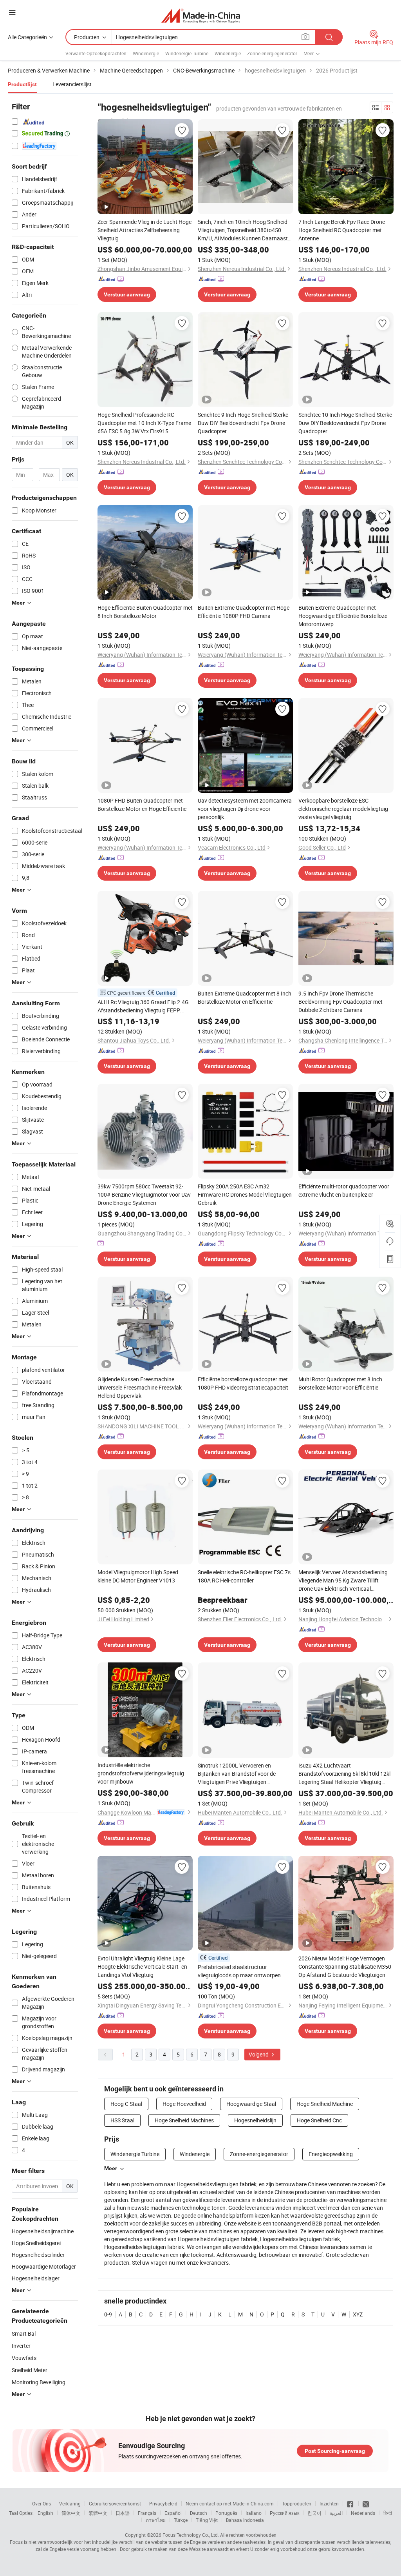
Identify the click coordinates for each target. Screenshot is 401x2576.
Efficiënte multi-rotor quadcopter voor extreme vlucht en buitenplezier (344, 1190)
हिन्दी (388, 2513)
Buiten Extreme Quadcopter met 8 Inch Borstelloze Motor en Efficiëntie (245, 997)
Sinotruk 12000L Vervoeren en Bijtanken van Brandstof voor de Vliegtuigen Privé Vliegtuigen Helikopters (237, 1774)
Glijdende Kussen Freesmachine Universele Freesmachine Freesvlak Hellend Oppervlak (140, 1387)
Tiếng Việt (207, 2520)
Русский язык (284, 2513)
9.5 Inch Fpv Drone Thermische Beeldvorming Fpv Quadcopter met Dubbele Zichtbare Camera (340, 1002)
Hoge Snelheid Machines (184, 2120)
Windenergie (146, 53)
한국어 (314, 2513)
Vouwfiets (24, 2358)
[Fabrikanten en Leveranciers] (201, 15)
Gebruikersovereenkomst (115, 2503)
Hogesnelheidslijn (255, 2120)
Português (226, 2513)
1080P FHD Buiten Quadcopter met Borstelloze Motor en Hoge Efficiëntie (142, 805)
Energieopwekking (331, 2154)
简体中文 (71, 2513)
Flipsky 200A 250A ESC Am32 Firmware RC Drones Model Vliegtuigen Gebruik (245, 1194)
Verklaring (70, 2503)
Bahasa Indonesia (245, 2520)
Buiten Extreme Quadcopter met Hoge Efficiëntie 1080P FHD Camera (244, 612)
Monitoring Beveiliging (39, 2382)
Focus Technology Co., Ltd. (191, 2535)
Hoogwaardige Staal (251, 2104)
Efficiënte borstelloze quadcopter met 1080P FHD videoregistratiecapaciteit (243, 1383)
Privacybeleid (163, 2503)
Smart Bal (24, 2333)
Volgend (259, 2054)
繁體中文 (98, 2513)
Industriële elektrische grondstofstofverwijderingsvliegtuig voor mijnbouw (141, 1773)
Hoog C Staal (126, 2104)
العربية (336, 2513)
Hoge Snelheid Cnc (319, 2120)
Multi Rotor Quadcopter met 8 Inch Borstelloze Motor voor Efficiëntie (340, 1383)
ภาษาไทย (156, 2520)
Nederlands (363, 2513)
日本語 (123, 2513)
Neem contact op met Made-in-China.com (230, 2503)
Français (147, 2513)
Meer (111, 2168)
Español (173, 2513)
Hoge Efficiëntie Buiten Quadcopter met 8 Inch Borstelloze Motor (145, 612)
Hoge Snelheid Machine (325, 2104)
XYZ (358, 2314)
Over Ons (42, 2503)
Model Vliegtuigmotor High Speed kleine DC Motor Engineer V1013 (138, 1576)
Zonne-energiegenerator (272, 53)
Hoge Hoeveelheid (184, 2104)
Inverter (21, 2346)
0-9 (108, 2314)
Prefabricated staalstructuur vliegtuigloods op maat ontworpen (239, 1971)
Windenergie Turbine (187, 53)
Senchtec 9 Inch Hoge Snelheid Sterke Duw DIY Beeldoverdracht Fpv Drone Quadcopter (243, 423)
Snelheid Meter (30, 2370)
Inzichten (329, 2503)
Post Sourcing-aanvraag (335, 2451)
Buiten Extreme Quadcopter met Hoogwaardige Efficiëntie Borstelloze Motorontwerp (343, 616)
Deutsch (199, 2513)
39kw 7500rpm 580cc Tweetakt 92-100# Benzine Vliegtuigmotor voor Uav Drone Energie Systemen (144, 1194)
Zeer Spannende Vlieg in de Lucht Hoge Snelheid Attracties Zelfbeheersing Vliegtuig (145, 230)
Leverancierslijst (72, 84)
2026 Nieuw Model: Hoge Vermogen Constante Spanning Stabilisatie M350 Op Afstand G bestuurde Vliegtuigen (345, 1967)
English (45, 2513)
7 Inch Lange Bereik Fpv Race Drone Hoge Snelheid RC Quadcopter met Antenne (342, 230)
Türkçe (181, 2520)
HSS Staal (122, 2120)
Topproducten (297, 2503)
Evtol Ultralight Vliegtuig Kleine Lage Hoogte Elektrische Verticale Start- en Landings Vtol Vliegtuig (142, 1967)
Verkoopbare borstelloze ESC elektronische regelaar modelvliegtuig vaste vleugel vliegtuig (343, 809)
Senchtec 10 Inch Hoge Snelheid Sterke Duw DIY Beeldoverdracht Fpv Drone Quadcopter (345, 423)
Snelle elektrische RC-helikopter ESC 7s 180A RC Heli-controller (244, 1576)
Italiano (254, 2513)
